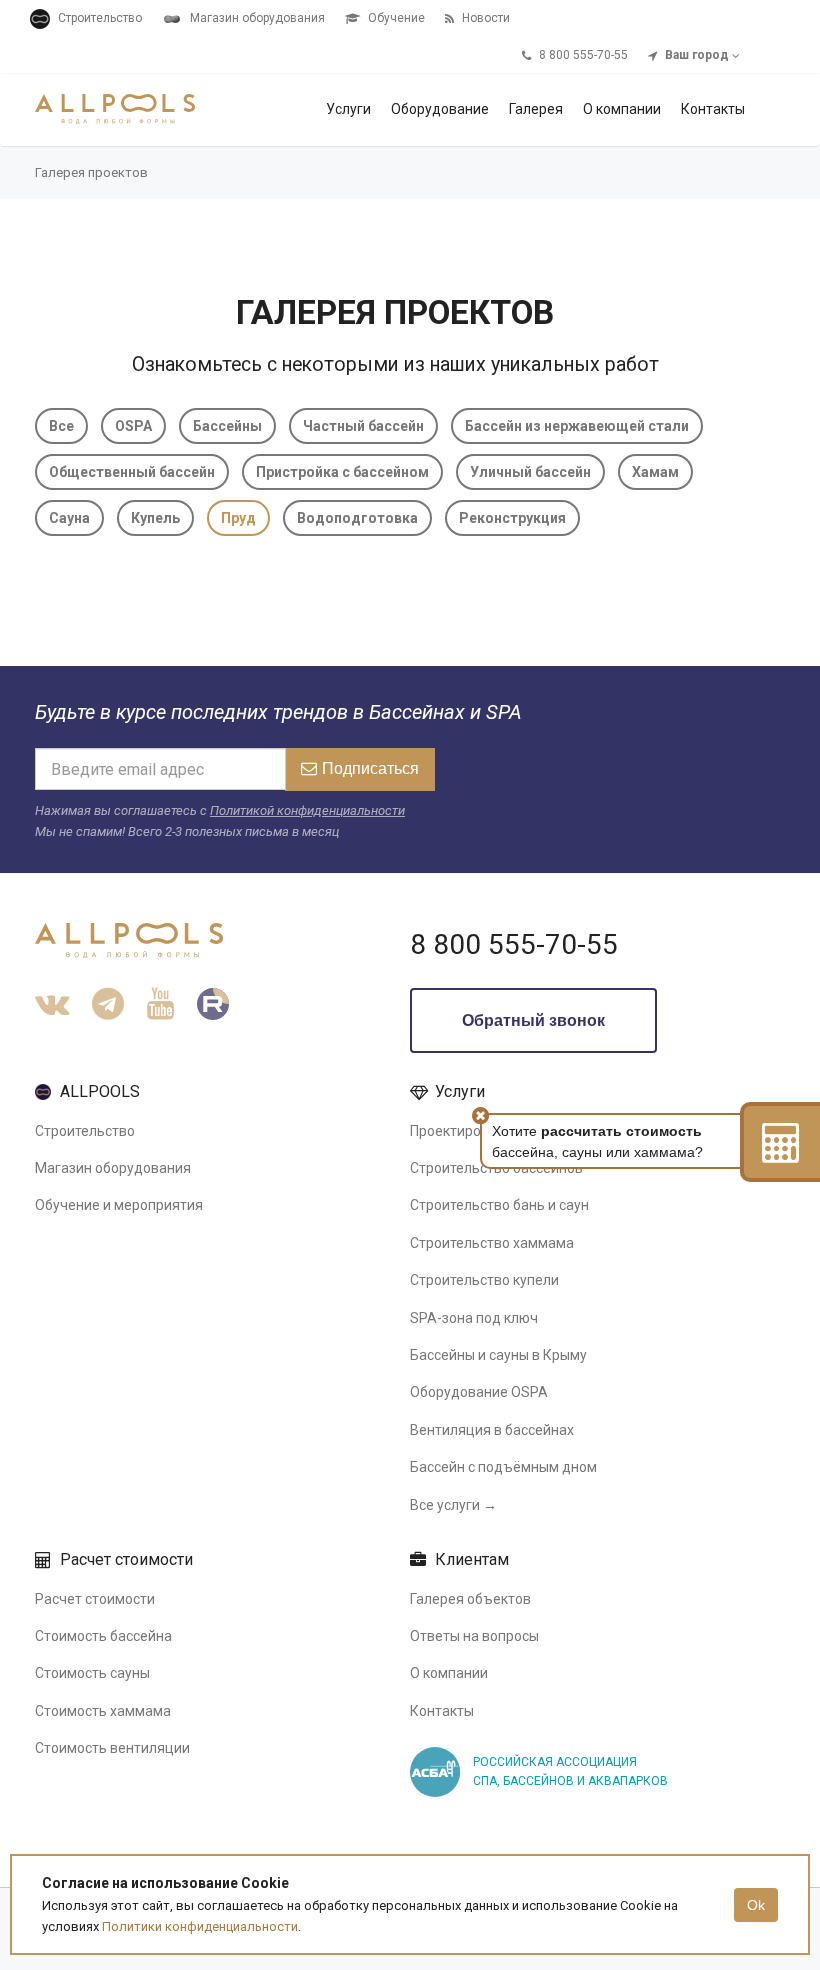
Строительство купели (484, 1280)
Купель (155, 518)
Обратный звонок (533, 1020)
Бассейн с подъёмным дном (503, 1467)
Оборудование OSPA (479, 1392)
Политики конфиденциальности (200, 1926)
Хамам (655, 472)
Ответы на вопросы (474, 1636)
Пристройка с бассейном (342, 472)
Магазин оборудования (113, 1168)
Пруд (238, 518)
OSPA (133, 426)
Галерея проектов (91, 172)
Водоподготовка (357, 518)
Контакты (442, 1711)
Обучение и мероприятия (119, 1205)
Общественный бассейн (132, 472)
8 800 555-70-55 (514, 944)
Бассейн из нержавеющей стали (577, 426)
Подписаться (370, 768)
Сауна (69, 518)
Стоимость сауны (92, 1673)
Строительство (85, 1131)
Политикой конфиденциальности (307, 810)
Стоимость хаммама (103, 1711)
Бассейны (227, 426)
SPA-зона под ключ (474, 1318)
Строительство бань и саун (499, 1205)
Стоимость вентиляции (112, 1748)
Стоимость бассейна (103, 1636)
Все (61, 426)
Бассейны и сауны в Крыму (498, 1355)
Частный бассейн (363, 426)
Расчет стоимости (95, 1599)
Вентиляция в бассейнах (492, 1430)
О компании (449, 1673)
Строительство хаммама (492, 1243)
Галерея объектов (470, 1599)
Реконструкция (512, 518)
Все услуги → (453, 1505)
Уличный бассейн (530, 472)
